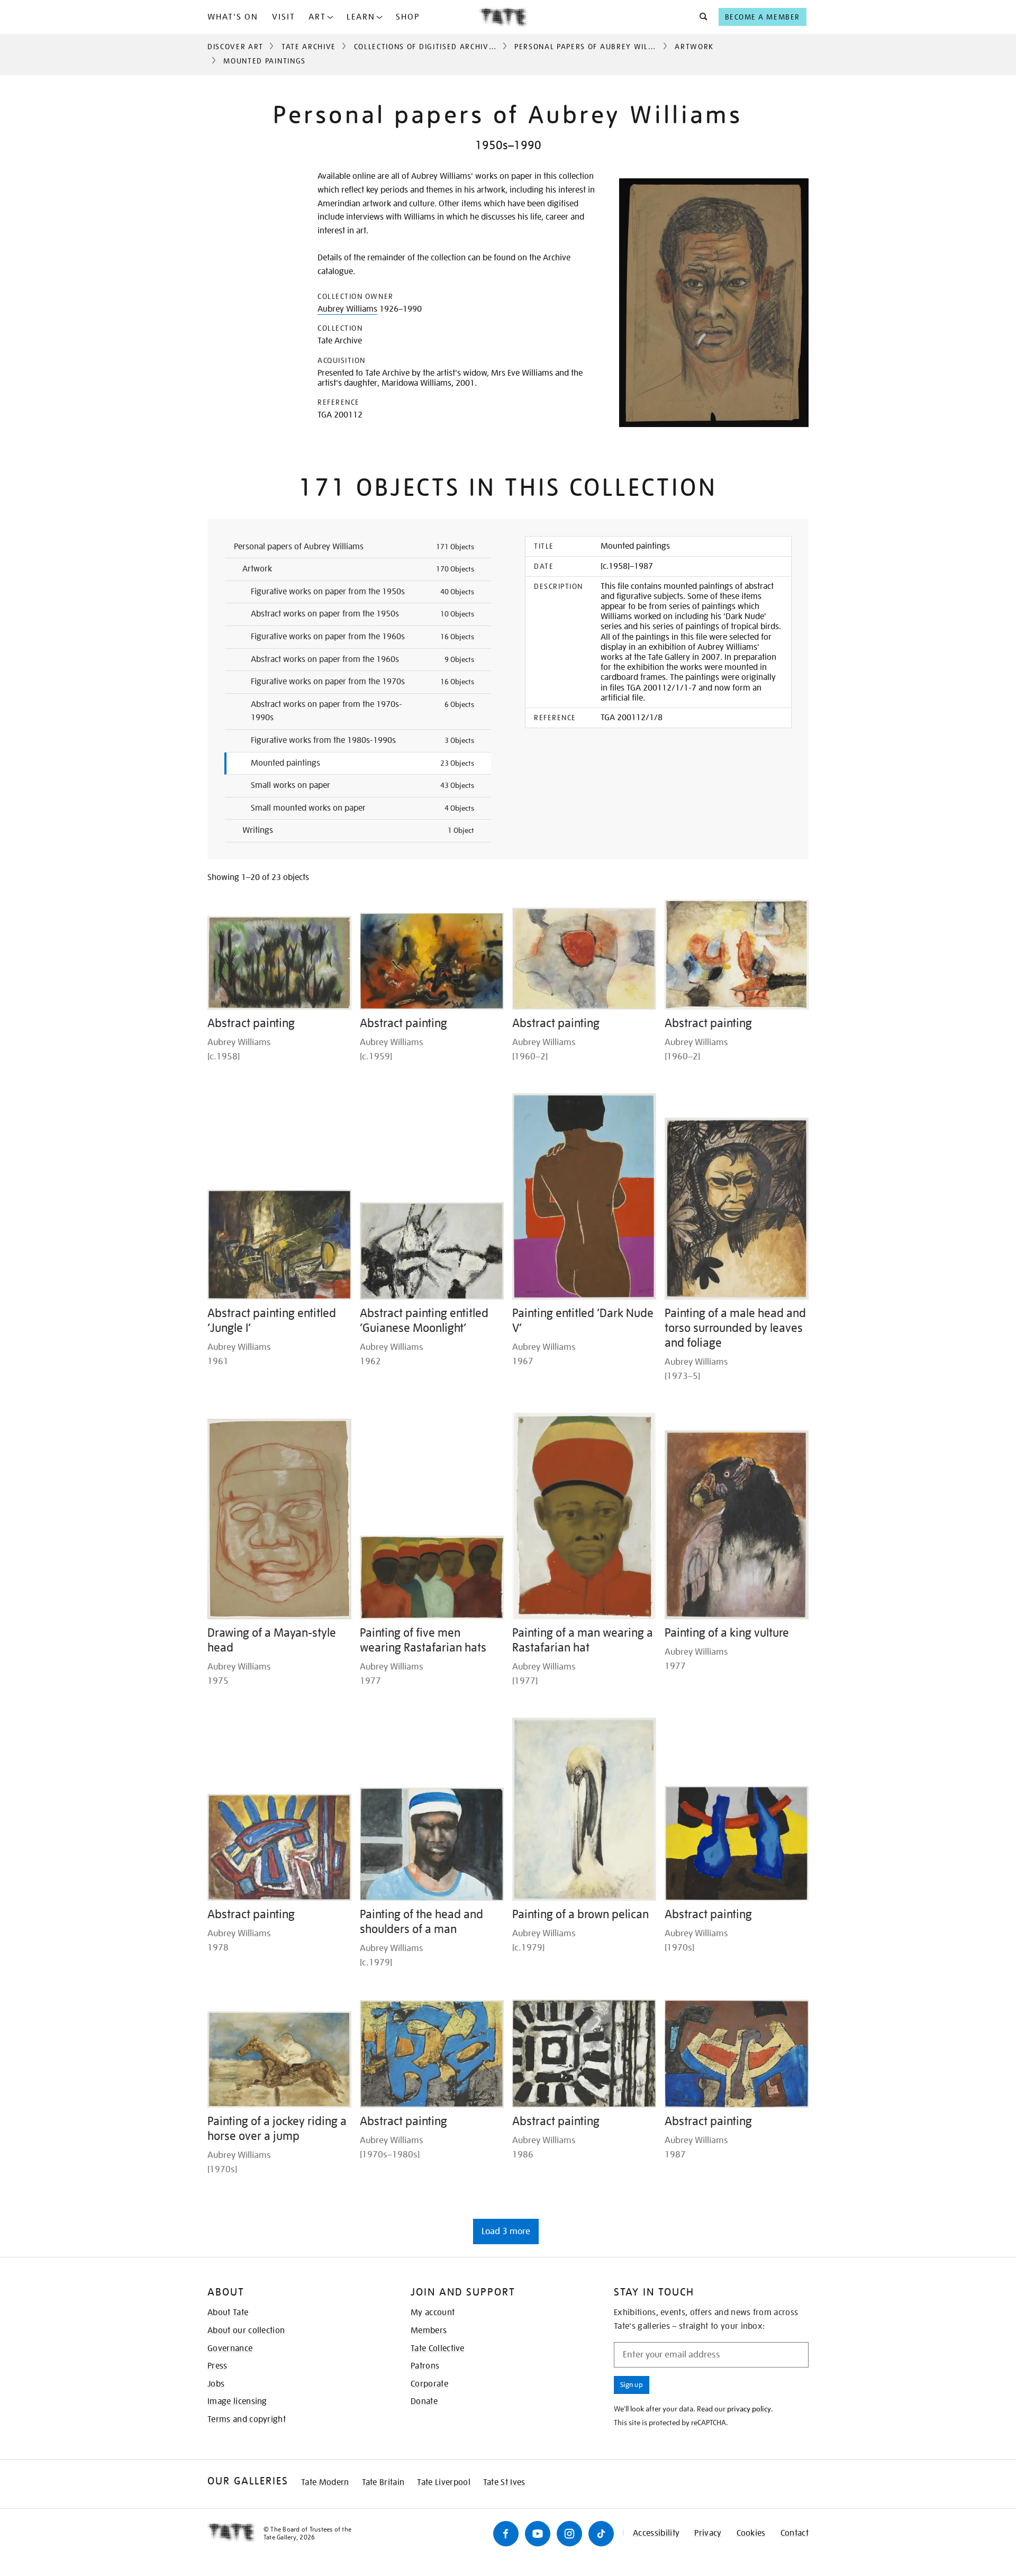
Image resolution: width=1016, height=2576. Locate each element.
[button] (700, 17)
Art (317, 17)
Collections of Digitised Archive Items (437, 47)
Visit (284, 17)
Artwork (694, 47)
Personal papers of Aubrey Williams (593, 47)
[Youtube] (538, 2534)
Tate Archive (309, 47)
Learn (361, 17)
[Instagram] (569, 2534)
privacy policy (749, 2409)
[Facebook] (506, 2534)
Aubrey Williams (347, 309)
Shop (408, 17)
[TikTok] (601, 2534)
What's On (233, 17)
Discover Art (235, 47)
